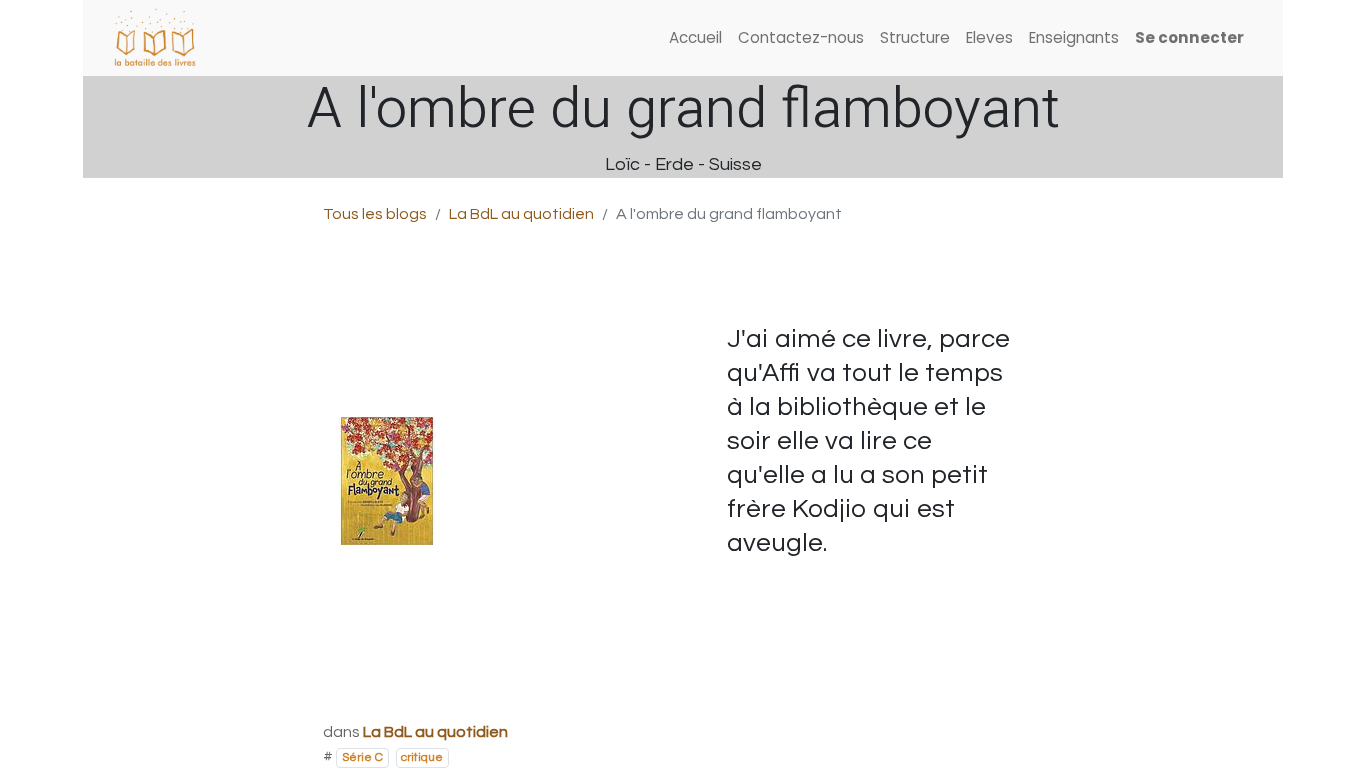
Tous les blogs (375, 214)
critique (422, 757)
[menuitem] (695, 38)
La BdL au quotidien (521, 214)
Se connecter (1189, 37)
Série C (362, 757)
